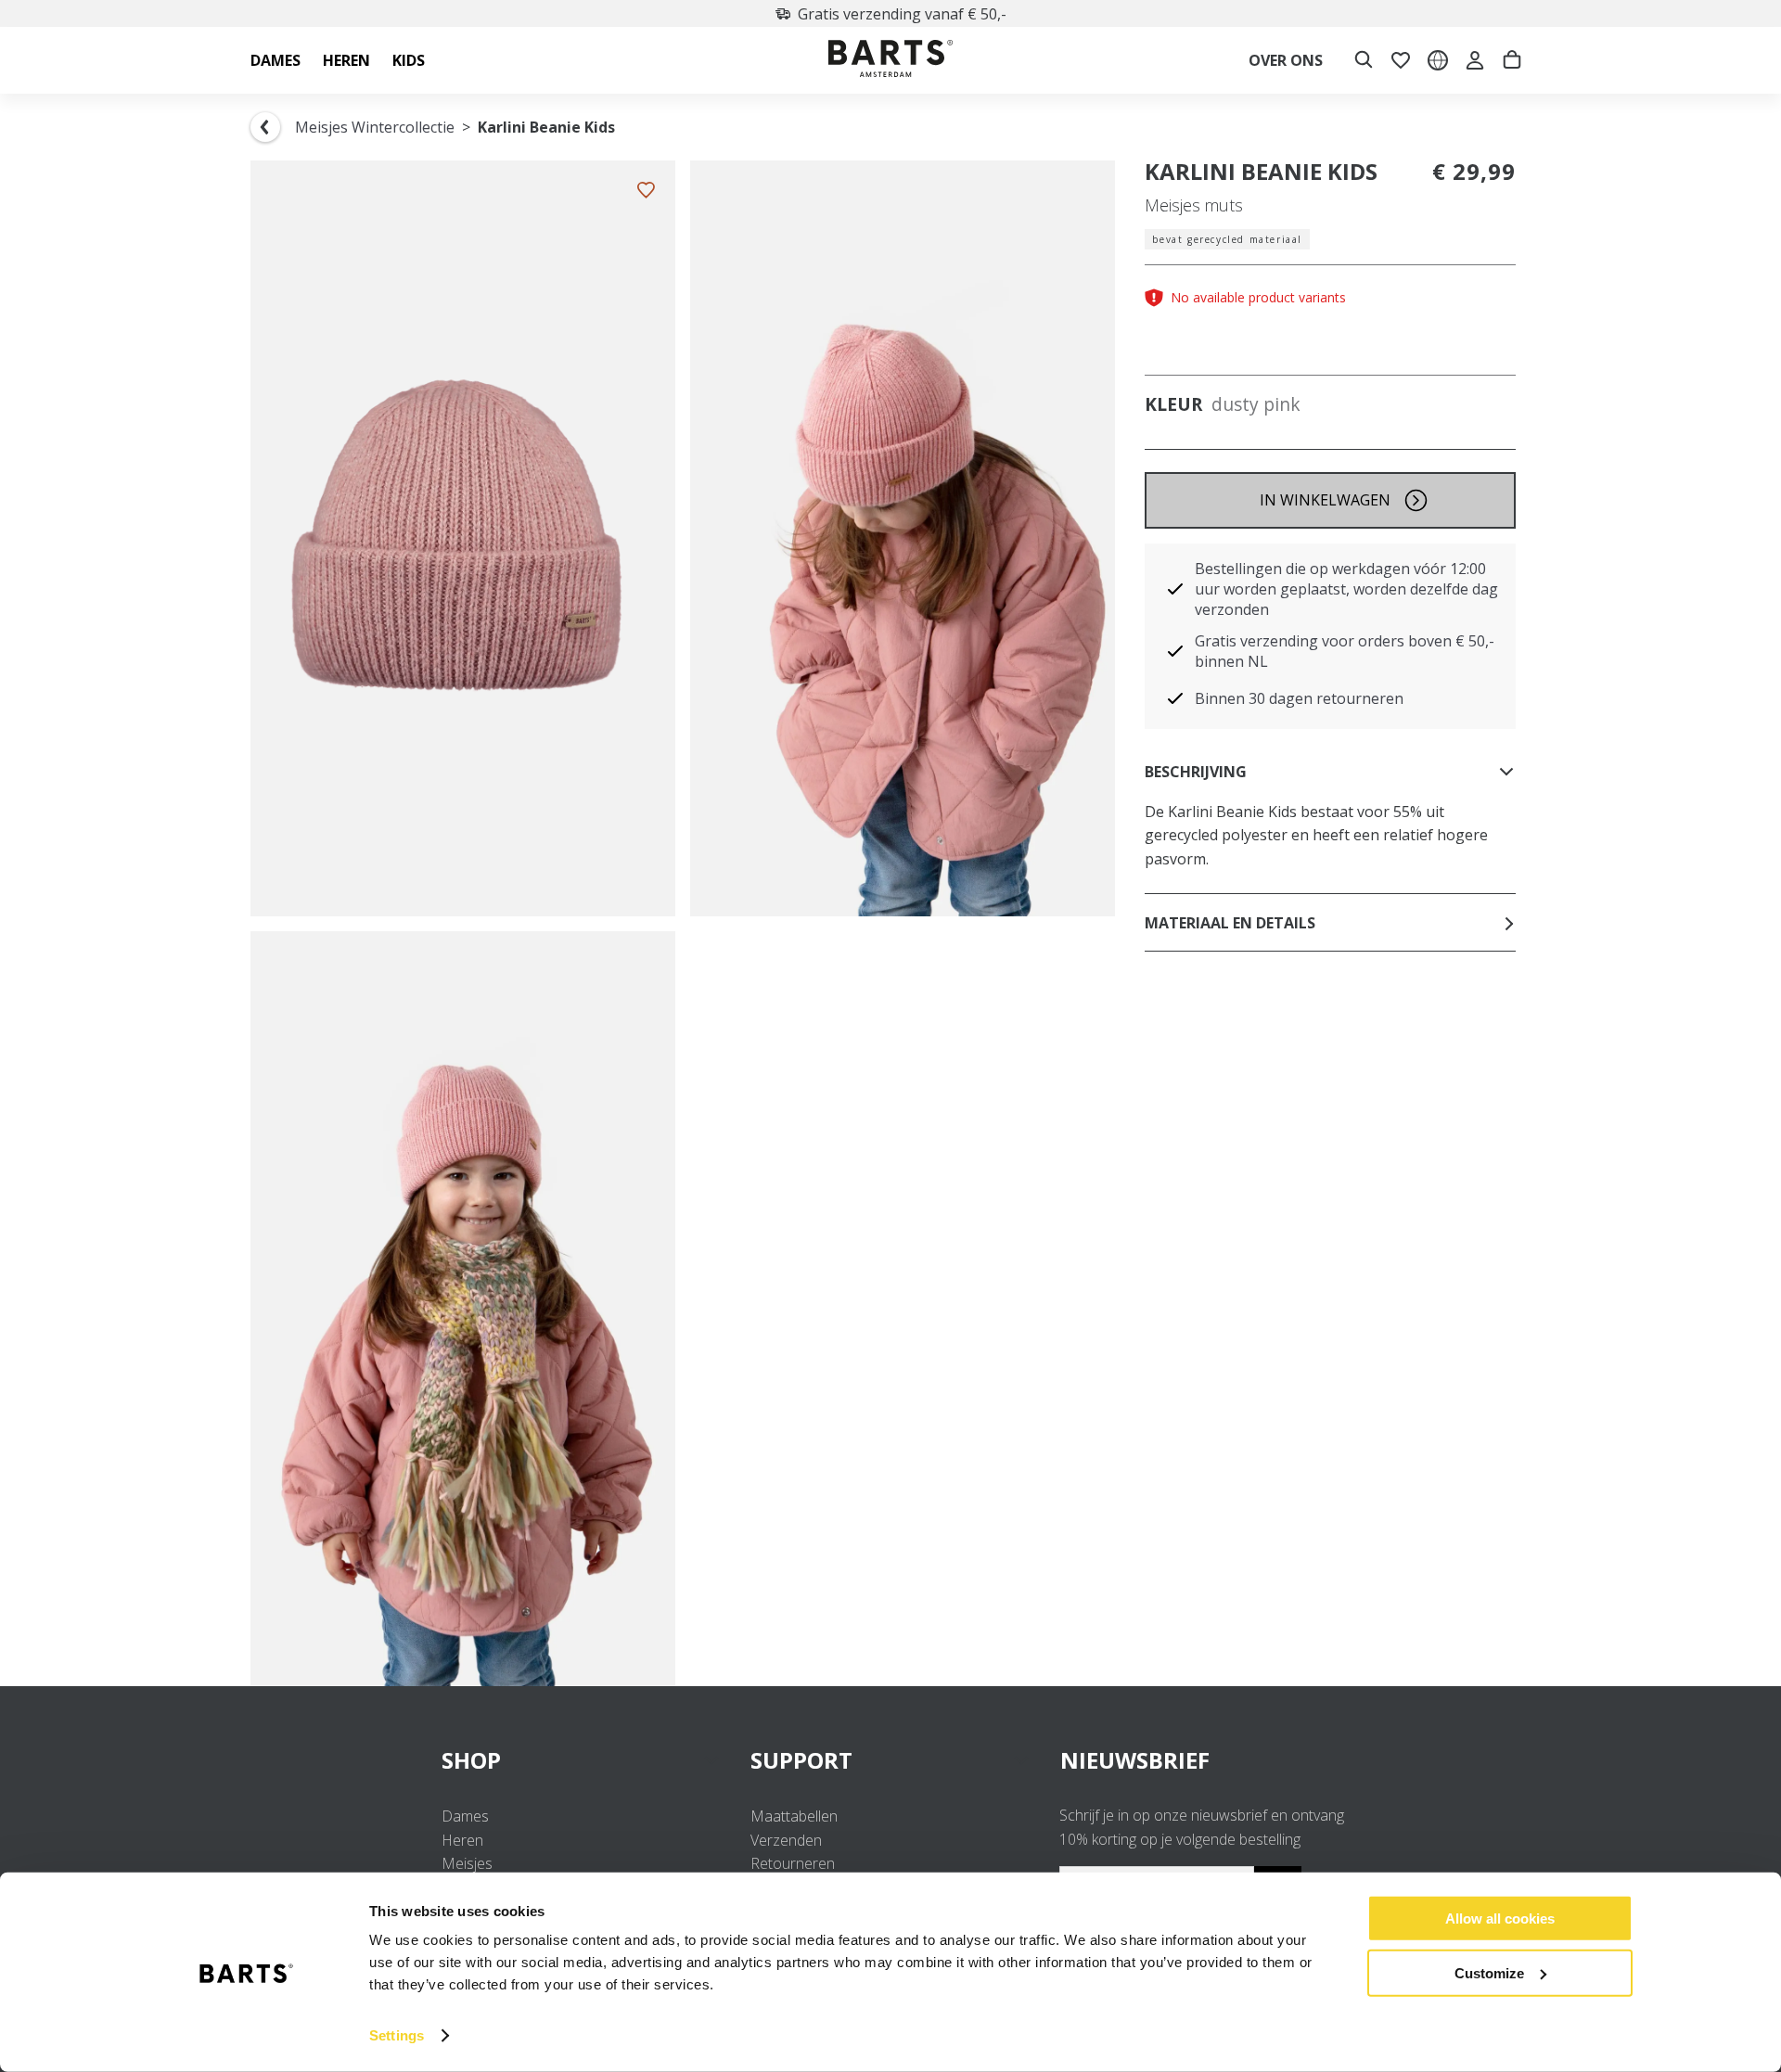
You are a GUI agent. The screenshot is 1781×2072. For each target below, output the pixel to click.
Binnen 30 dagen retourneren (1299, 698)
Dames (465, 1816)
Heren (462, 1840)
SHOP (471, 1760)
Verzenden (786, 1840)
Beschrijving (1196, 772)
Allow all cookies (1500, 1919)
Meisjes (467, 1863)
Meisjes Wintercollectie (375, 127)
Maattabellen (794, 1816)
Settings (397, 2035)
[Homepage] (890, 61)
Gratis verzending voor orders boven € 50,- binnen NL (1345, 651)
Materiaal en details (1230, 923)
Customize (1489, 1972)
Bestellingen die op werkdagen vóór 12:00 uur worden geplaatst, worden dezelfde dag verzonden (1346, 589)
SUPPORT (801, 1760)
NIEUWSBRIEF (1135, 1760)
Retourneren (793, 1863)
